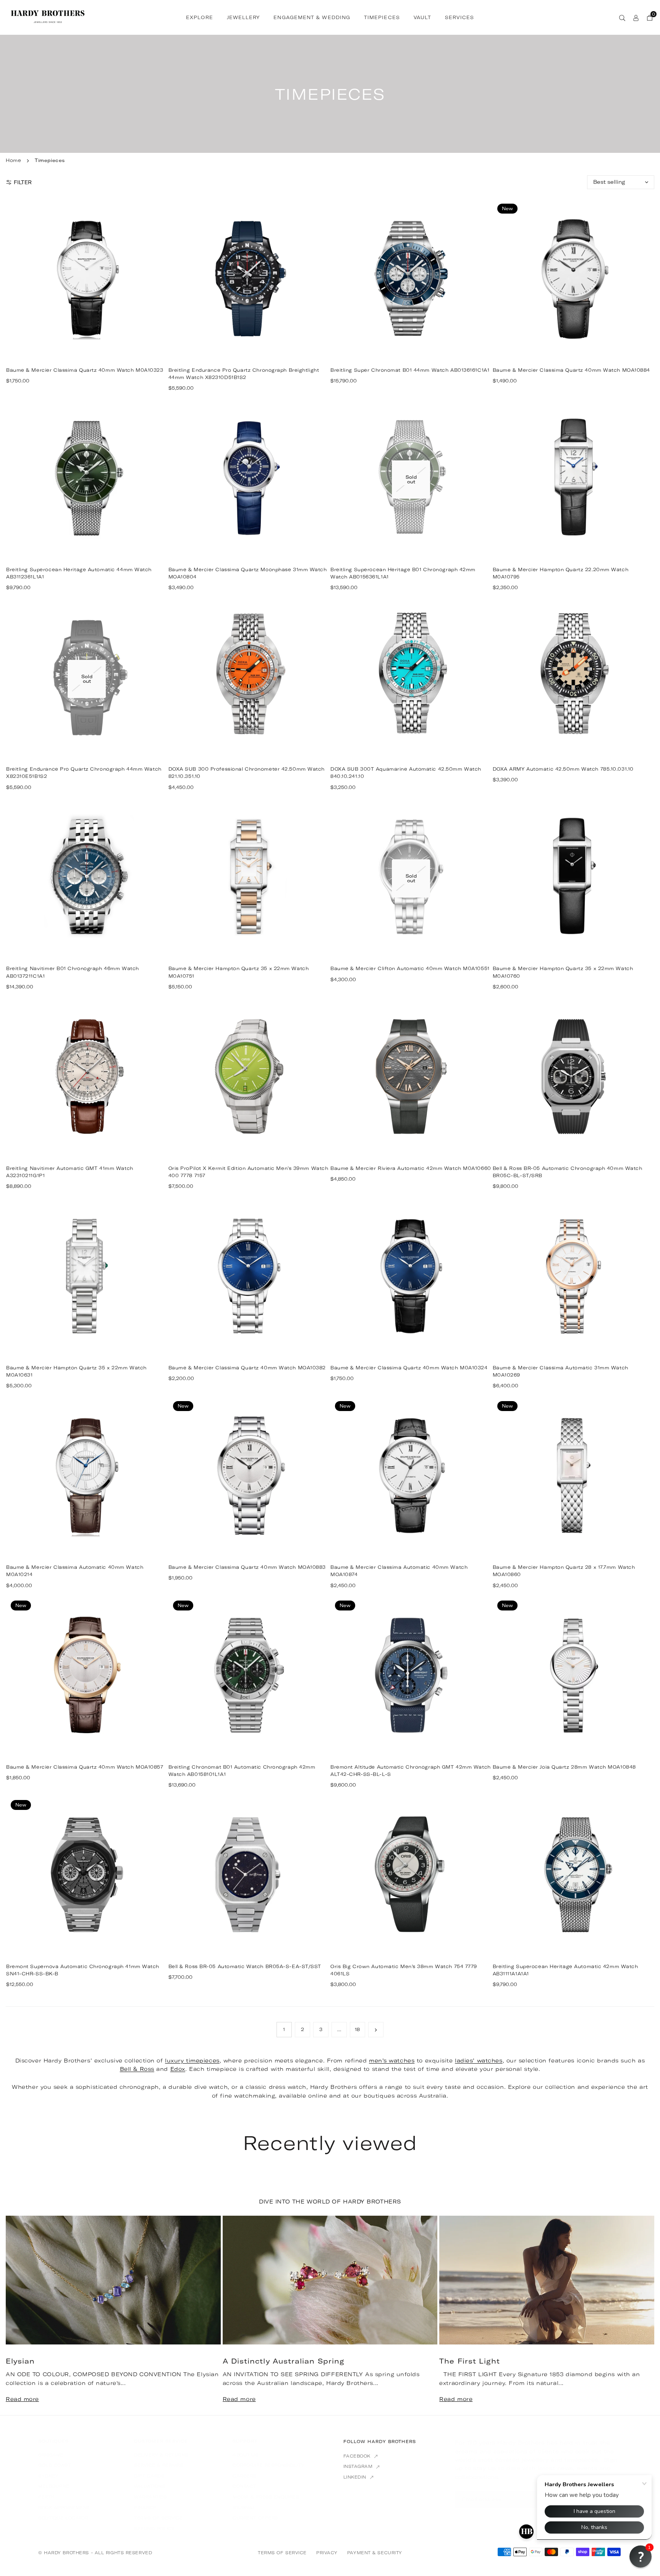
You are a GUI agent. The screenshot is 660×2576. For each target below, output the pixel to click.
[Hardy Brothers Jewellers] (48, 16)
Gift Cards (149, 2476)
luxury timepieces (192, 2061)
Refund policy (154, 2529)
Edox (178, 2069)
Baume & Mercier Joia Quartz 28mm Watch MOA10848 (564, 1767)
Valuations (150, 2486)
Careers (244, 2476)
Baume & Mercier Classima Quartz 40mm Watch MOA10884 (572, 370)
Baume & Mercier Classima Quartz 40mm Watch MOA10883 (247, 1567)
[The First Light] (547, 2280)
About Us (245, 2455)
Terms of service (159, 2518)
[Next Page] (376, 2030)
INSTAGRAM (359, 2466)
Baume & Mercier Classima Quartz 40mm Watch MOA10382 (247, 1368)
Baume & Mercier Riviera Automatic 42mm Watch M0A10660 (411, 1168)
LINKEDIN (356, 2477)
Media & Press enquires (266, 2497)
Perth (46, 2497)
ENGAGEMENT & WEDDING (312, 17)
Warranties (150, 2497)
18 (357, 2029)
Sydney (48, 2476)
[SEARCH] (622, 17)
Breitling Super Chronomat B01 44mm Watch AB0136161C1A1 (410, 370)
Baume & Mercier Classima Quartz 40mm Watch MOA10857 (85, 1767)
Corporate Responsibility (269, 2465)
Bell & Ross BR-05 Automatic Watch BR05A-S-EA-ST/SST (245, 1966)
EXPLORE (200, 17)
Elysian (20, 2361)
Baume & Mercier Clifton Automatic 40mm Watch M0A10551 (410, 968)
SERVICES (459, 17)
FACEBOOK (358, 2456)
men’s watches (392, 2061)
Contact (244, 2486)
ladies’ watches (479, 2061)
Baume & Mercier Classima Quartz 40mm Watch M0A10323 (85, 370)
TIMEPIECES (382, 17)
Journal (244, 2508)
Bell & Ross (137, 2069)
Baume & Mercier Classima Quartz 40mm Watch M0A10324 (409, 1368)
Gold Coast (55, 2465)
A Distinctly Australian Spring (284, 2361)
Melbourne (54, 2486)
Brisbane (51, 2455)
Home (13, 160)
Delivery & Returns (161, 2455)
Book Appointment (64, 2508)
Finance (145, 2508)
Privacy (327, 2553)
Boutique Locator (63, 2518)
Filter (23, 182)
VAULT (422, 17)
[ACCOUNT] (636, 17)
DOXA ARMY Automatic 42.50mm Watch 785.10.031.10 (563, 769)
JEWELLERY (243, 17)
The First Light (470, 2361)
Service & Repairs (159, 2465)
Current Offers (255, 2518)
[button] (637, 2315)
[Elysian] (113, 2280)
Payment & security (375, 2553)
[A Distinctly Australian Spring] (330, 2280)
